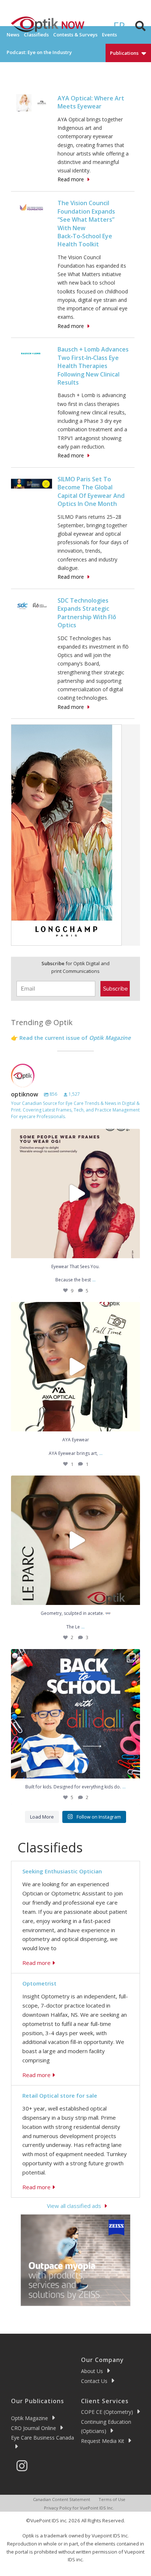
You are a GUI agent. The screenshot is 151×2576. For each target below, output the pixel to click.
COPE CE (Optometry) (107, 2412)
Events (109, 35)
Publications (124, 53)
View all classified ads (74, 2206)
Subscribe (115, 989)
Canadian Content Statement (62, 2499)
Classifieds (36, 35)
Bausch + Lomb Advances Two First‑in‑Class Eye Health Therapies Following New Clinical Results (93, 366)
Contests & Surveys (75, 35)
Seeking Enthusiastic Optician (62, 1871)
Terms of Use (112, 2499)
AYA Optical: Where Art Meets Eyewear (91, 102)
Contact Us (94, 2381)
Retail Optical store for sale (60, 2095)
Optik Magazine (30, 2418)
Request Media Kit (103, 2441)
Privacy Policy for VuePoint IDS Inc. (79, 2508)
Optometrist (39, 1983)
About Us (92, 2371)
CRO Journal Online (34, 2428)
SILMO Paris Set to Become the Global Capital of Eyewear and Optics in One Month (91, 491)
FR (119, 26)
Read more (71, 179)
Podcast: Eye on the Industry (39, 52)
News (13, 35)
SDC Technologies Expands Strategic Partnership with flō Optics (87, 613)
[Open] (75, 1194)
